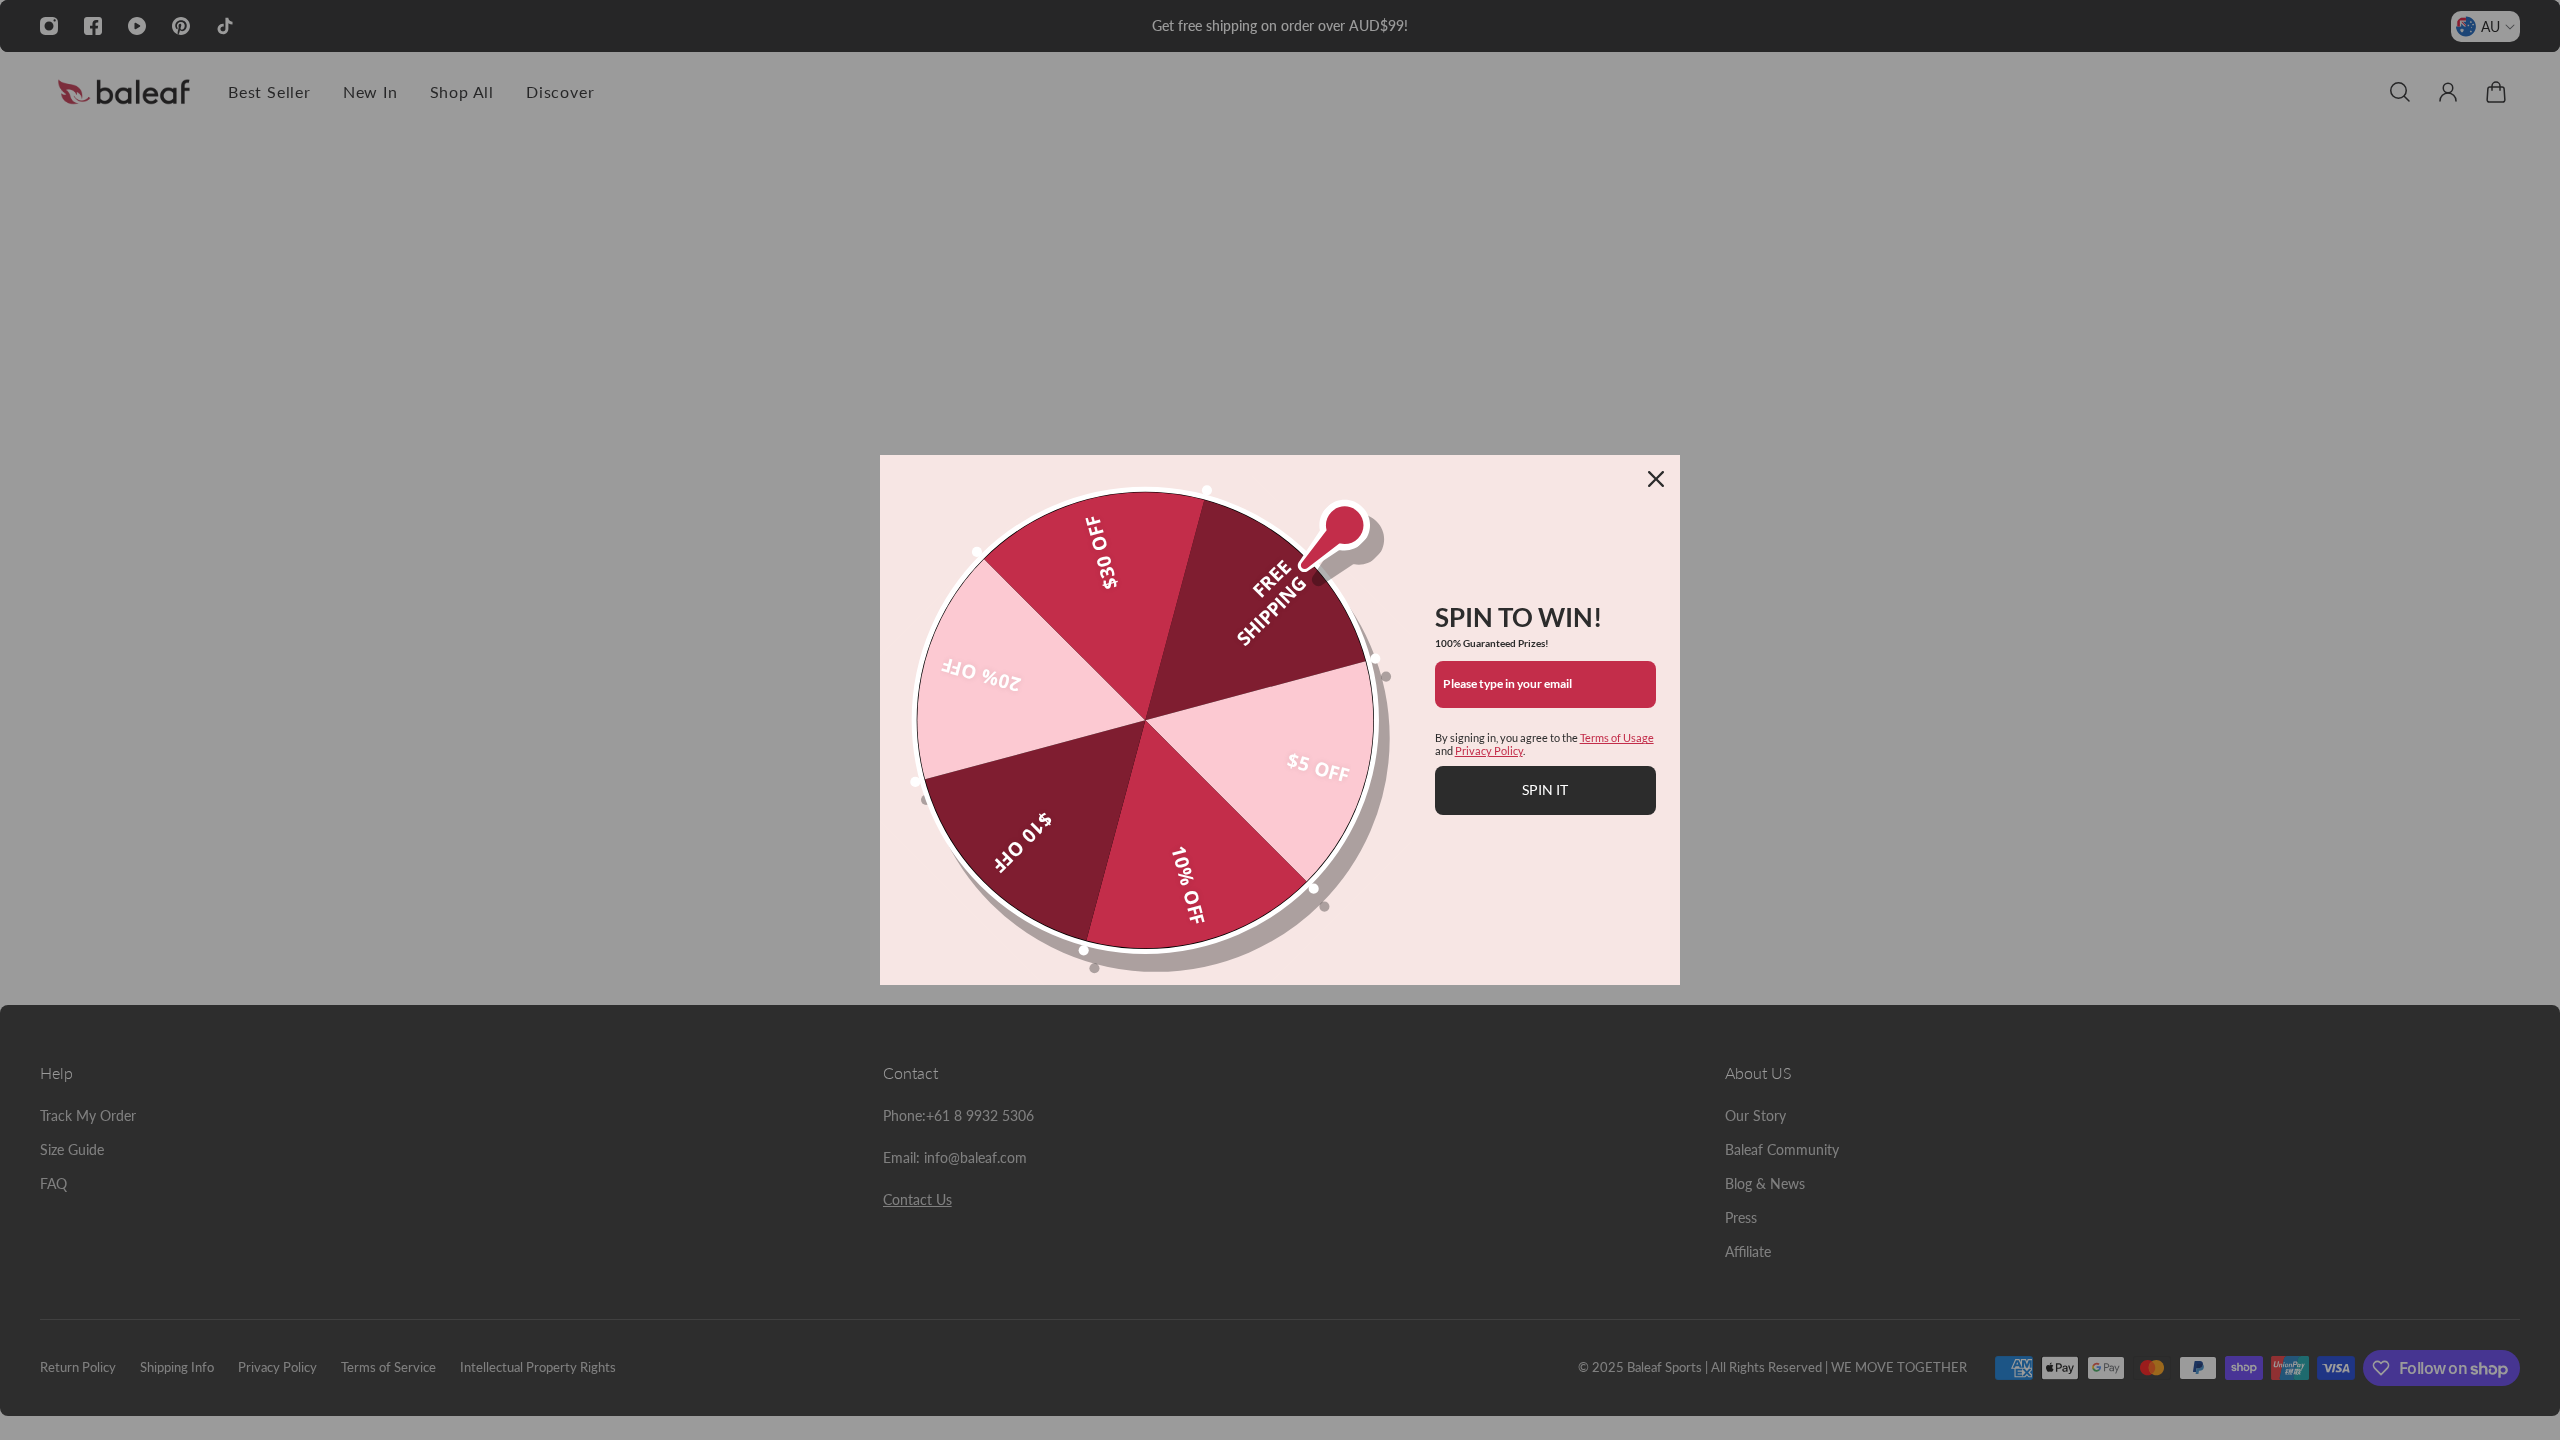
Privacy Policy (1489, 750)
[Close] (1656, 479)
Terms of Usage (1617, 737)
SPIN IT (1545, 789)
